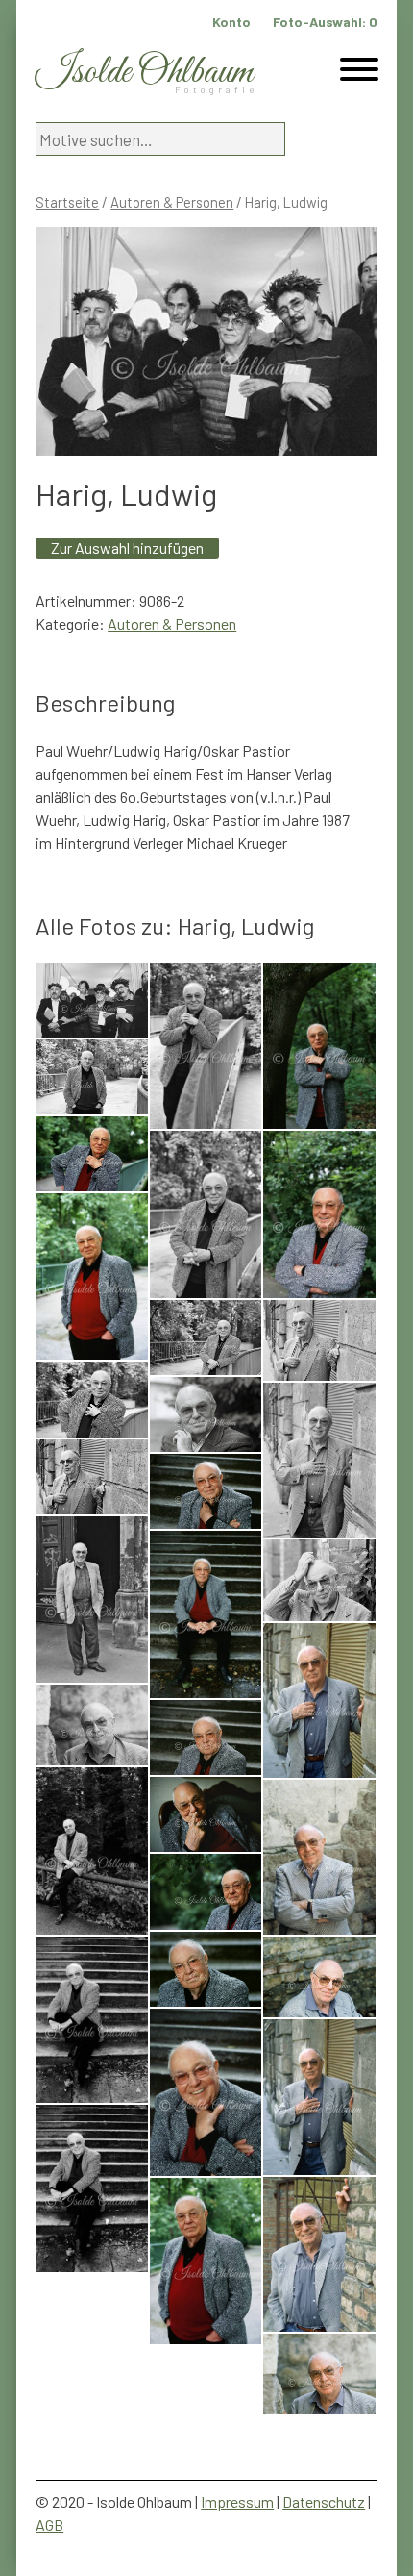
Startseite (67, 202)
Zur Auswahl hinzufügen (127, 548)
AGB (49, 2525)
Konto (231, 22)
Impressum (237, 2501)
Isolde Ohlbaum (144, 73)
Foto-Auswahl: (325, 22)
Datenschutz (324, 2501)
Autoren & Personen (172, 202)
